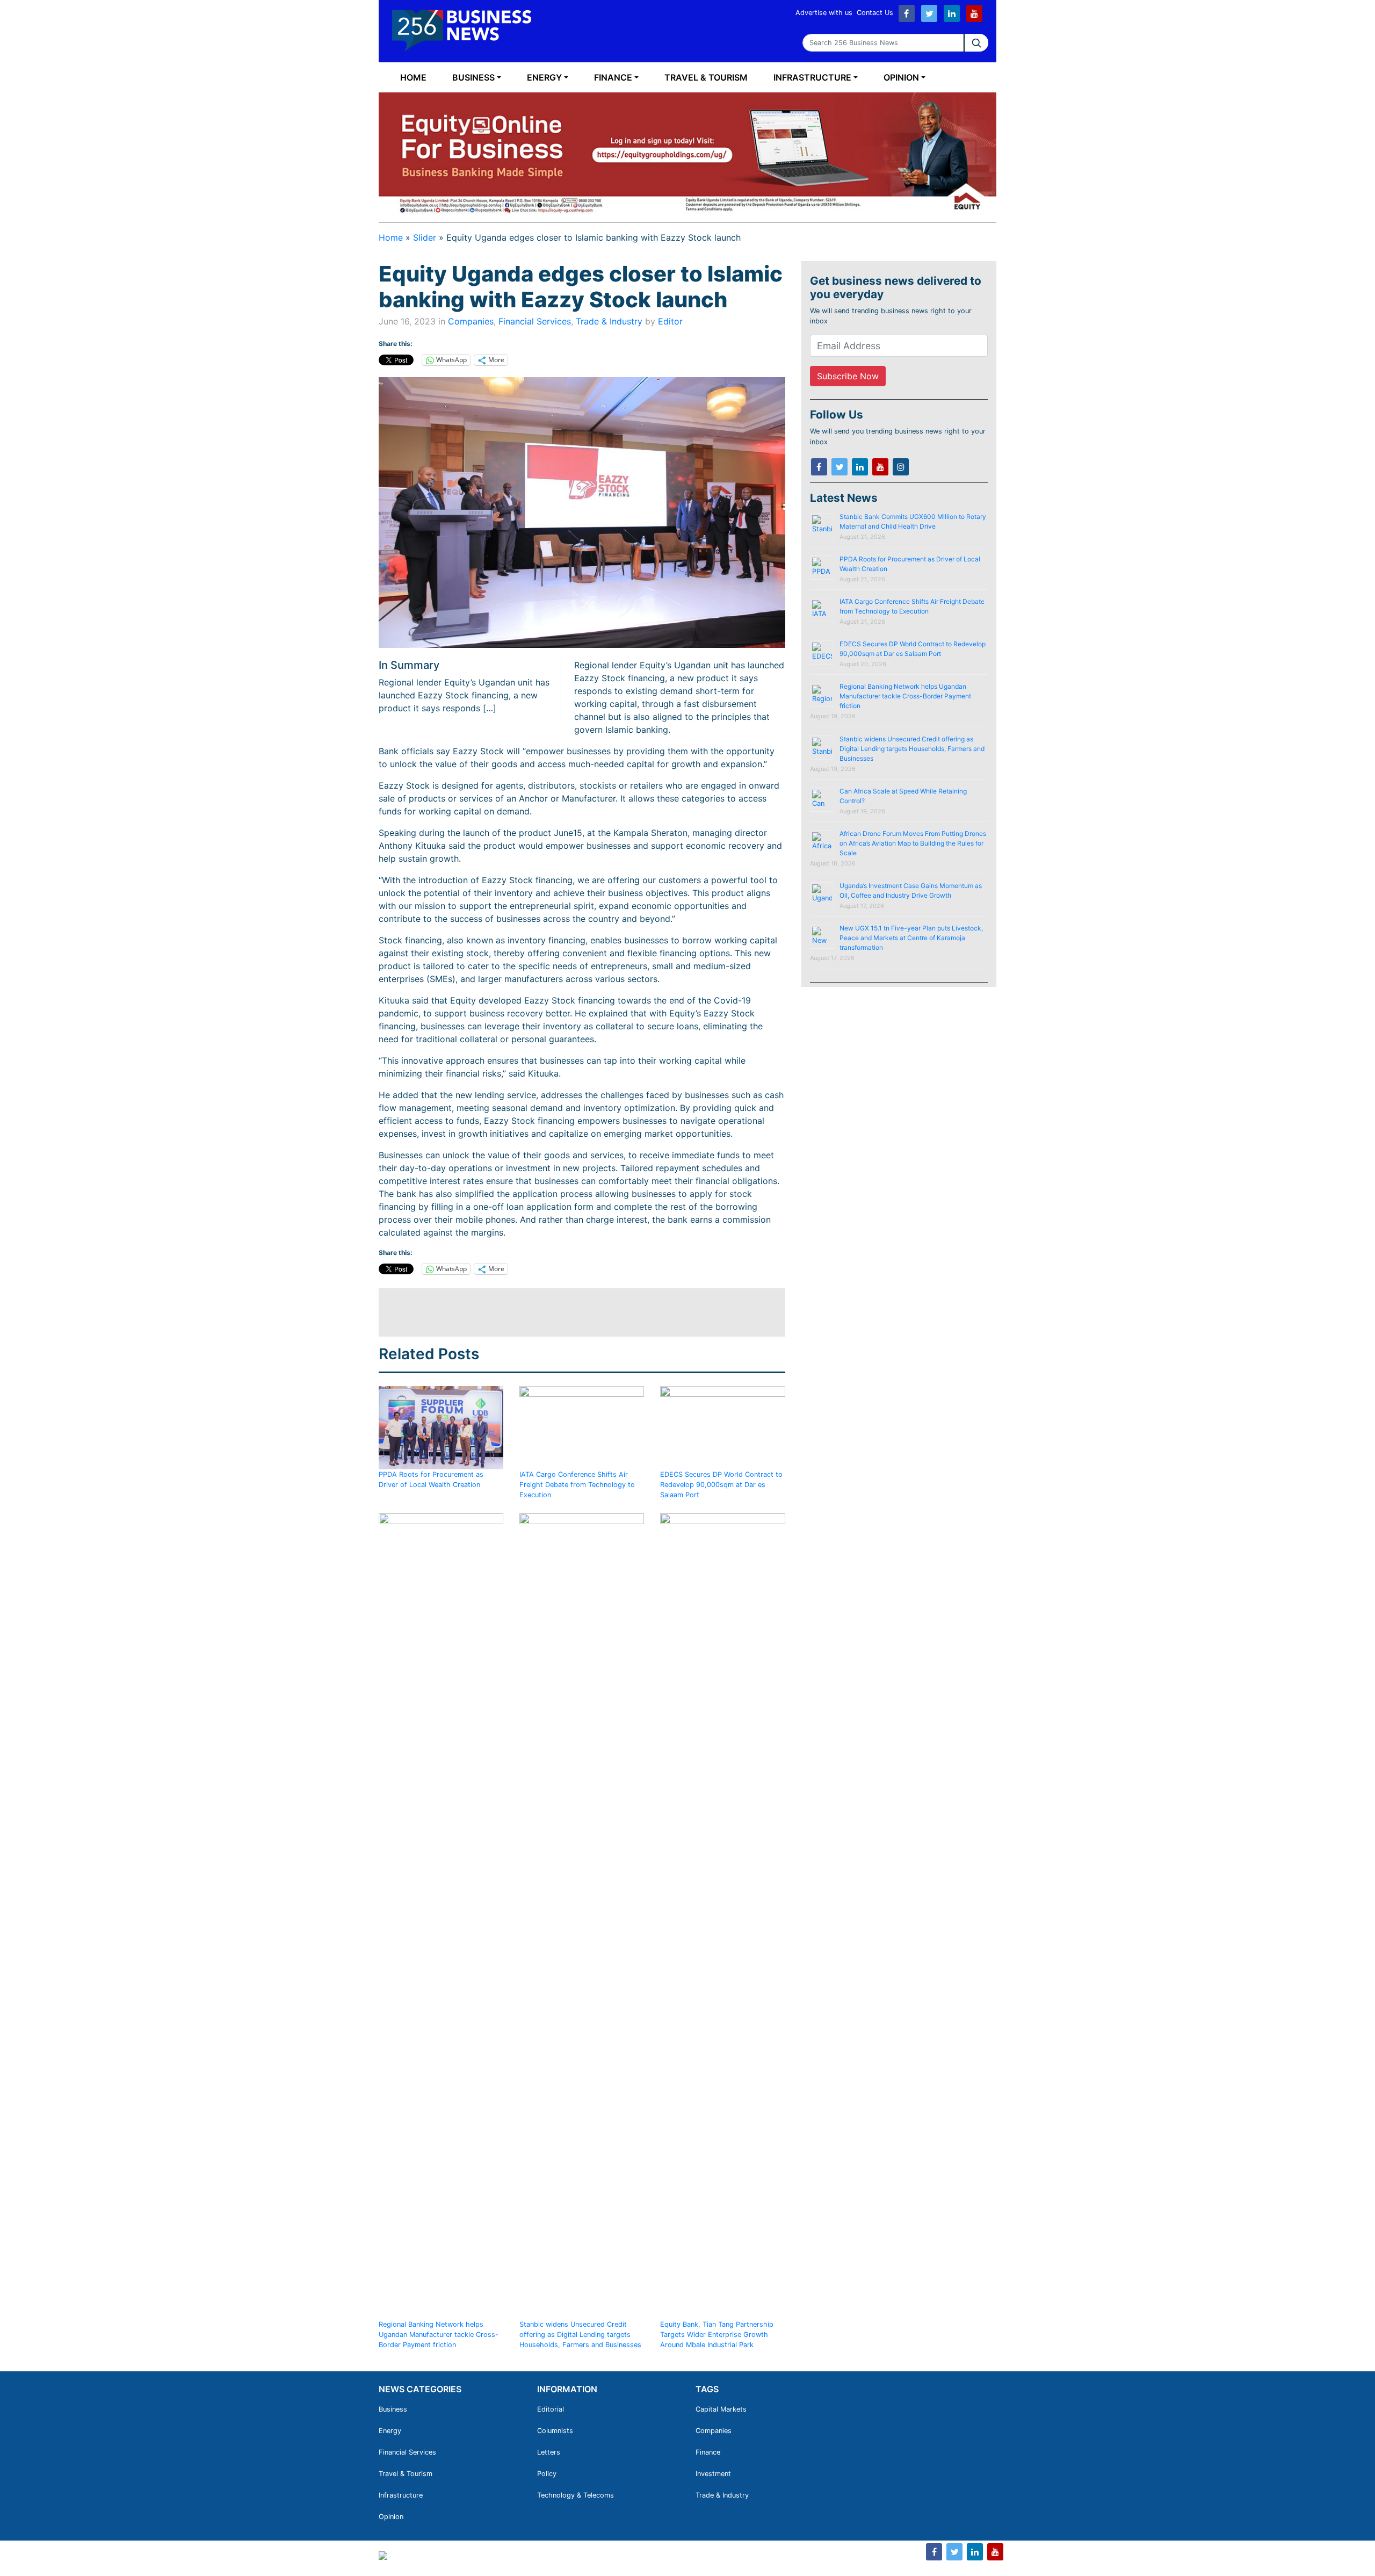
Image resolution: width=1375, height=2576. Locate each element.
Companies (471, 321)
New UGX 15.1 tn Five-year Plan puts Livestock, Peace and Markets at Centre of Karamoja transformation (911, 938)
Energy (544, 77)
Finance (613, 77)
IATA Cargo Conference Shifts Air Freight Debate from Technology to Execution (577, 1485)
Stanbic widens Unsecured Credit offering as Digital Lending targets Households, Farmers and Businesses (580, 2335)
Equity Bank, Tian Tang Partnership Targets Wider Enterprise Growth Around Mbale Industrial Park (717, 2335)
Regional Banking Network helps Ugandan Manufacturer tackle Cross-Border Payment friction (439, 2335)
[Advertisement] (574, 1312)
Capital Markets (721, 2409)
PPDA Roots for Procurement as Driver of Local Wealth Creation (431, 1480)
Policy (547, 2474)
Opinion (901, 77)
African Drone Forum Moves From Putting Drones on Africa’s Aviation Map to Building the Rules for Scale (913, 843)
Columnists (555, 2431)
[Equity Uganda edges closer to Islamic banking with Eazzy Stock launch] (582, 513)
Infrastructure (812, 77)
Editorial (551, 2409)
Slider (425, 237)
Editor (670, 321)
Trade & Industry (609, 321)
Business (473, 77)
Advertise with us (824, 13)
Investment (713, 2474)
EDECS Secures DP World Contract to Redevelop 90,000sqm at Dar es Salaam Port (721, 1485)
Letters (549, 2452)
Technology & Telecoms (576, 2495)
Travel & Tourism (706, 77)
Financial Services (535, 321)
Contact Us (875, 13)
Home (413, 77)
